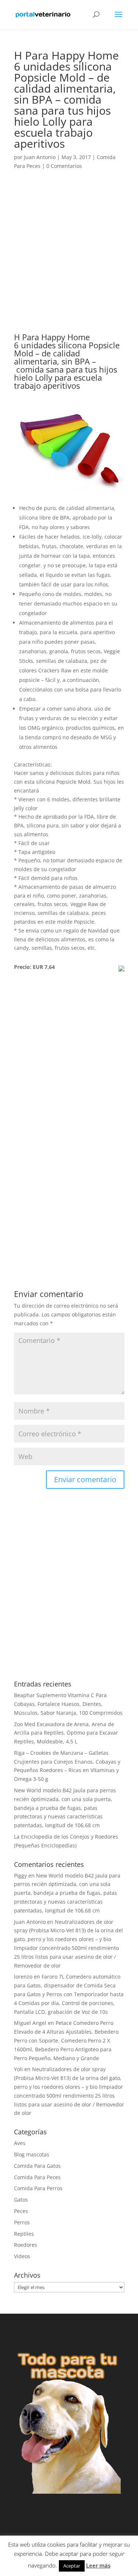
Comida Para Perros (38, 2188)
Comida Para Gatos (37, 2166)
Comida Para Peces (37, 2177)
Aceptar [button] (72, 2566)
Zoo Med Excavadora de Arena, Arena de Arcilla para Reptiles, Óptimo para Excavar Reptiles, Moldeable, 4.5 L (66, 1733)
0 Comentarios (64, 166)
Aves (20, 2143)
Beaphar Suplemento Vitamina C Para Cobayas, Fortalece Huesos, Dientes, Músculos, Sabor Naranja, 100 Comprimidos (68, 1704)
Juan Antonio (40, 157)
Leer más (98, 2565)
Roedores (26, 2245)
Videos (22, 2256)
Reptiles (24, 2234)
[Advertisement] (69, 261)
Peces (21, 2211)
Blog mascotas (32, 2154)
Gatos (21, 2200)
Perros (22, 2222)
